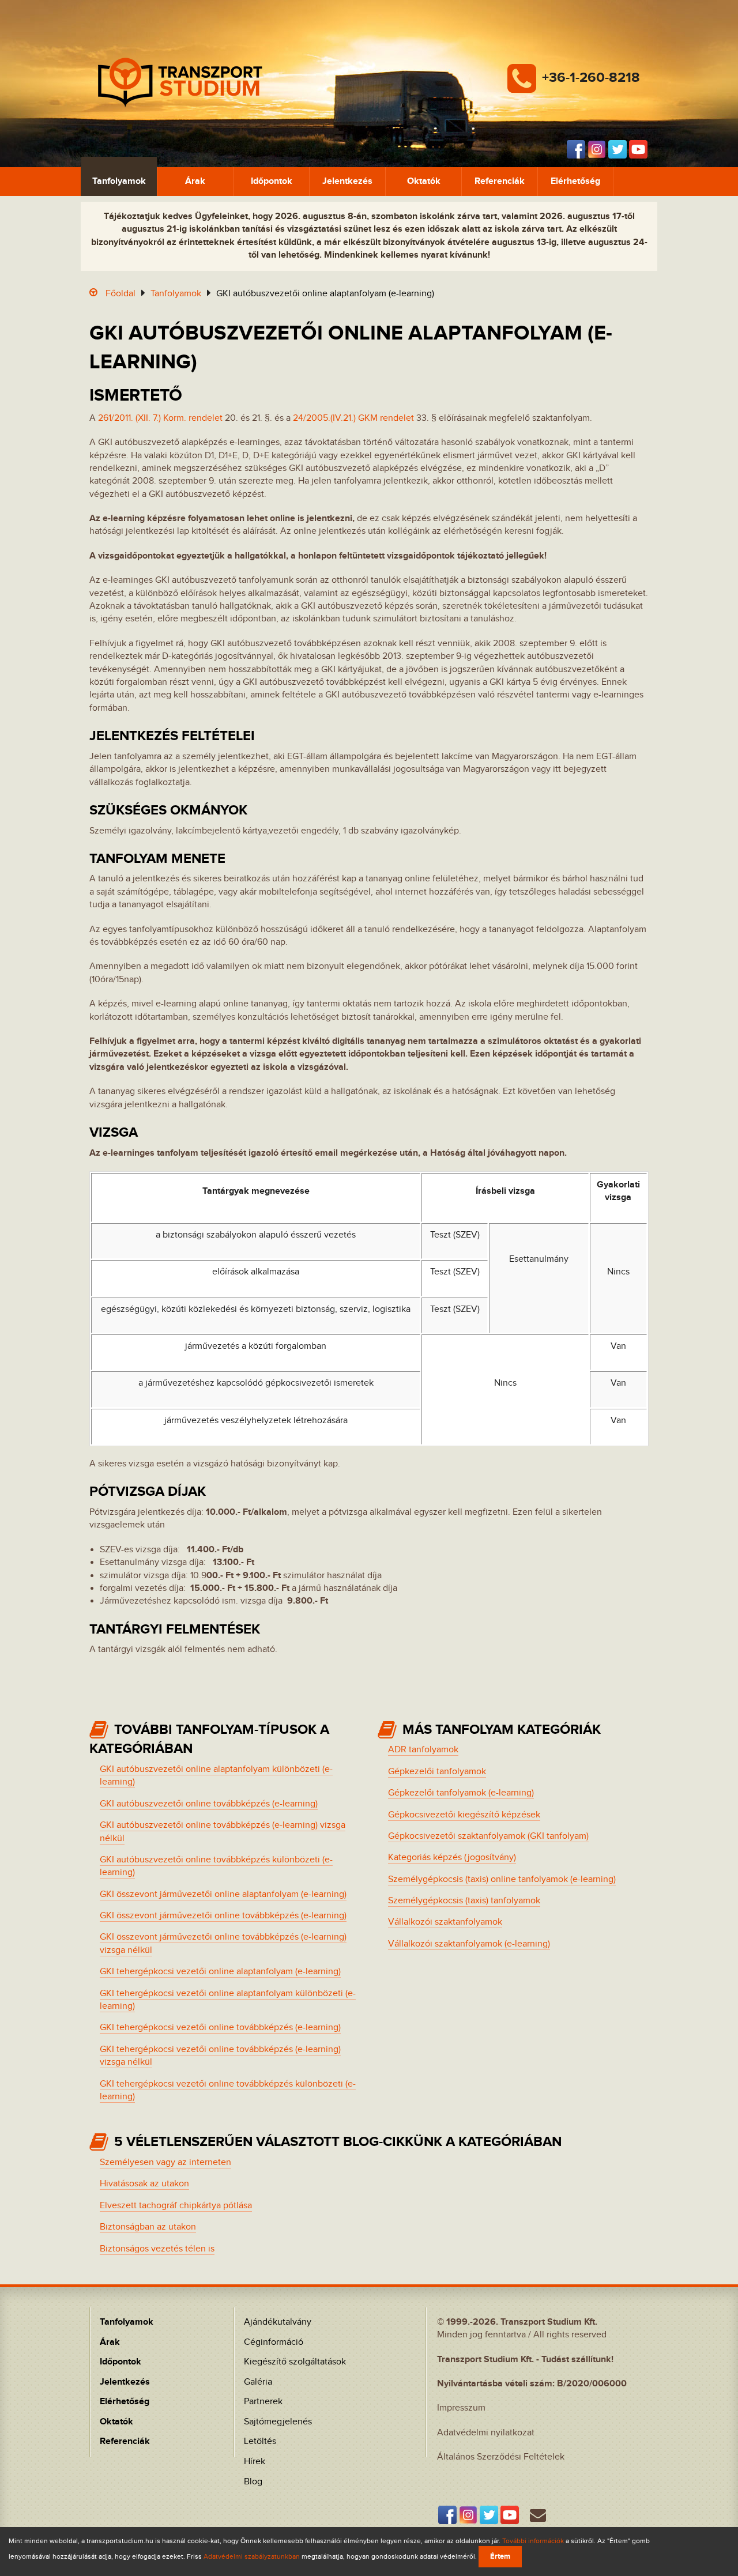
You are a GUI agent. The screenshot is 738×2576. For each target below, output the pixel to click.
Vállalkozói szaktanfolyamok (445, 1922)
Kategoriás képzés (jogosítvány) (452, 1857)
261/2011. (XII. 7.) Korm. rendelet (160, 418)
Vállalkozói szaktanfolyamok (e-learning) (469, 1944)
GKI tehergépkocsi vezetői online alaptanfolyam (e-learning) (220, 1972)
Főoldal (121, 294)
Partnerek (263, 2402)
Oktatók (424, 181)
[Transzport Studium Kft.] (180, 83)
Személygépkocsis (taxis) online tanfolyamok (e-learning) (502, 1879)
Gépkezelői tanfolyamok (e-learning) (461, 1793)
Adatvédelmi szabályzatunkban (252, 2556)
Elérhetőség (575, 181)
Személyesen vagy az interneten (165, 2162)
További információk (533, 2541)
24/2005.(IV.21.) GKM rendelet (353, 418)
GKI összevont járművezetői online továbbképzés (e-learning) (223, 1916)
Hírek (255, 2462)
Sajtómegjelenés (278, 2422)
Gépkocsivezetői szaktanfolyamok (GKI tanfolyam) (488, 1836)
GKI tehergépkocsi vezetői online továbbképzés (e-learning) (220, 2028)
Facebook (576, 149)
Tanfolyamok (119, 181)
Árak (195, 181)
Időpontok (272, 181)
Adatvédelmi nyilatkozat (486, 2433)
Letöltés (260, 2441)
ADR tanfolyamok (423, 1750)
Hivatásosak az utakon (144, 2184)
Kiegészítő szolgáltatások (295, 2362)
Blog (253, 2482)
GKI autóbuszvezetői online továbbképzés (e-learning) (209, 1804)
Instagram (597, 149)
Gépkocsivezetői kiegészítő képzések (464, 1815)
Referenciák (500, 181)
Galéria (258, 2382)
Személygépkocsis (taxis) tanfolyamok (464, 1901)
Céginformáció (274, 2342)
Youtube (638, 149)
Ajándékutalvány (278, 2322)
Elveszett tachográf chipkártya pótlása (176, 2206)
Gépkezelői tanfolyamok (437, 1772)
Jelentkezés (347, 181)
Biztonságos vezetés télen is (157, 2249)
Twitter (617, 149)
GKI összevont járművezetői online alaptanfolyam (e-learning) (223, 1894)
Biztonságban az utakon (148, 2227)
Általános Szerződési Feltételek (501, 2457)
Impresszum (461, 2408)
